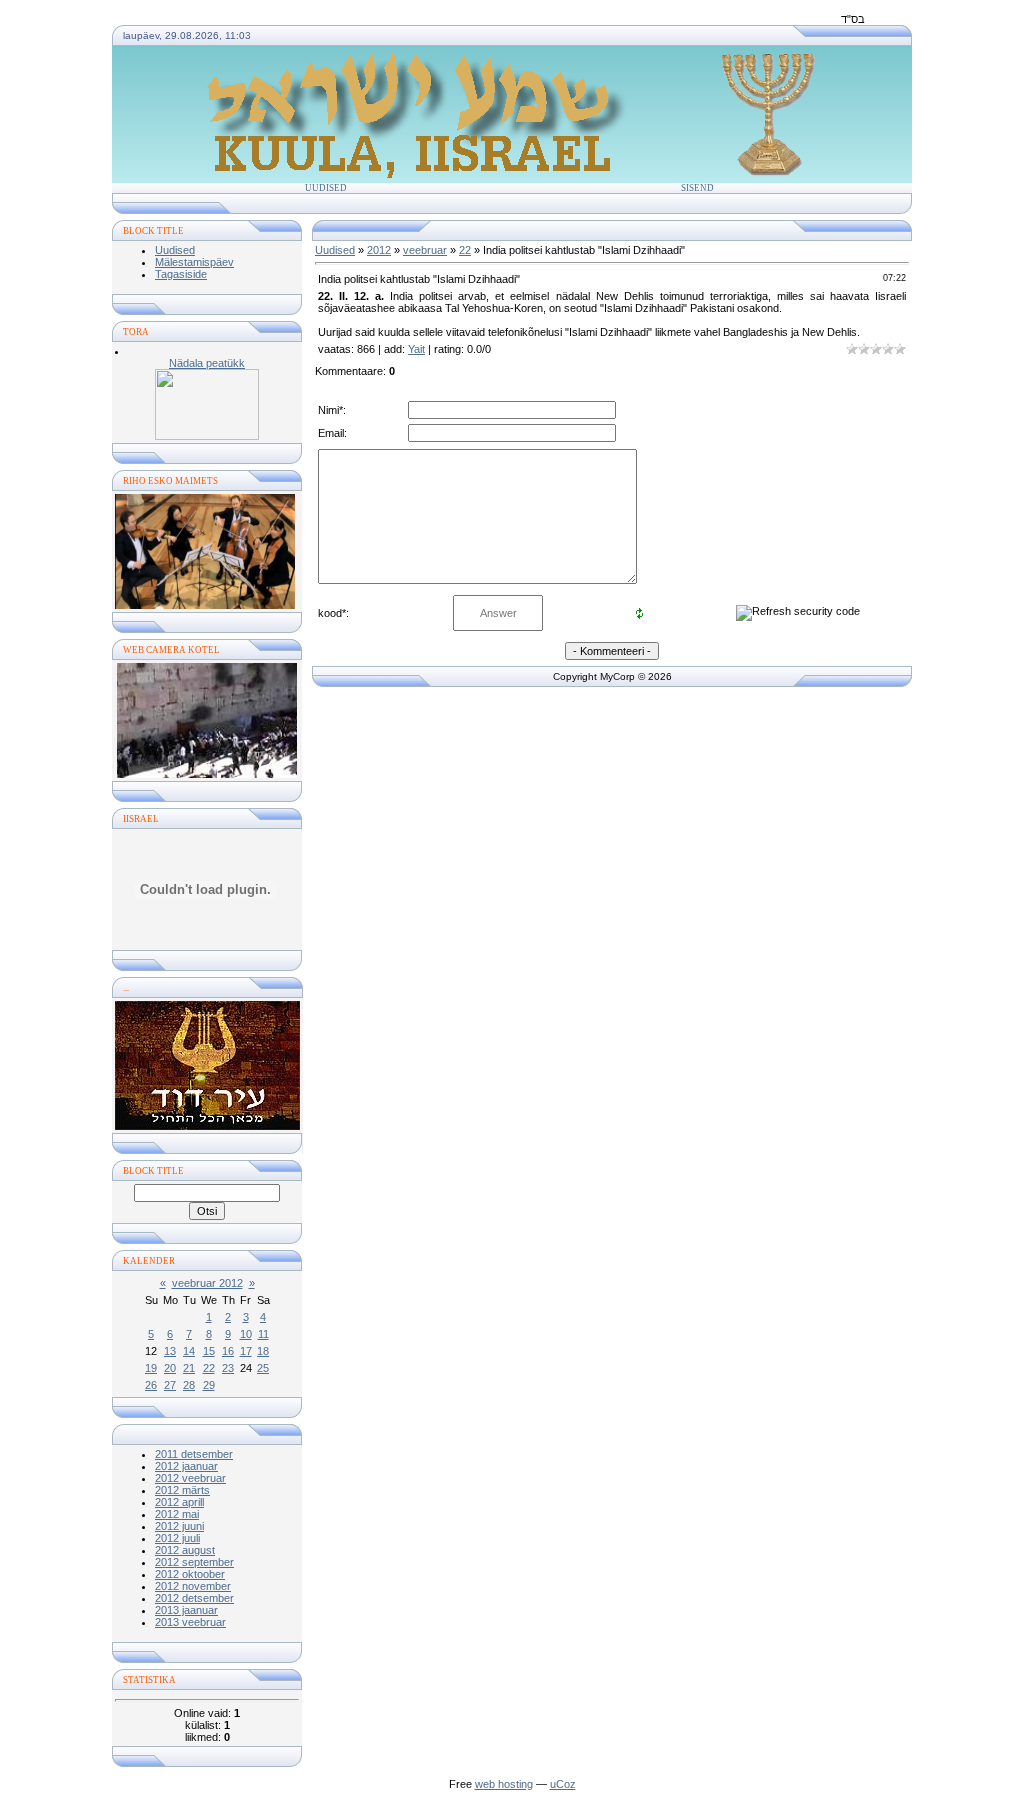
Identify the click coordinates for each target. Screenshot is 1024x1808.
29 (209, 1385)
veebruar (425, 250)
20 (170, 1368)
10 (246, 1334)
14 (189, 1351)
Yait (416, 349)
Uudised (326, 188)
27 (170, 1385)
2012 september (194, 1562)
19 (151, 1368)
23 (228, 1368)
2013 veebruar (190, 1622)
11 (263, 1334)
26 (151, 1385)
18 (263, 1351)
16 (228, 1351)
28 (189, 1385)
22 (209, 1368)
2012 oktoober (190, 1574)
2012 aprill (179, 1502)
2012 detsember (194, 1598)
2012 (379, 250)
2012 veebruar (190, 1478)
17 (246, 1351)
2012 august (185, 1550)
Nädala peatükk (207, 363)
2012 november (193, 1586)
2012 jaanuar (186, 1466)
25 (263, 1368)
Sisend (697, 188)
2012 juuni (179, 1526)
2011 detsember (194, 1454)
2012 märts (182, 1490)
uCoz (563, 1784)
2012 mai (177, 1514)
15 (209, 1351)
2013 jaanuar (186, 1610)
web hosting (504, 1784)
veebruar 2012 (207, 1283)
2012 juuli (177, 1538)
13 (170, 1351)
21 (189, 1368)
